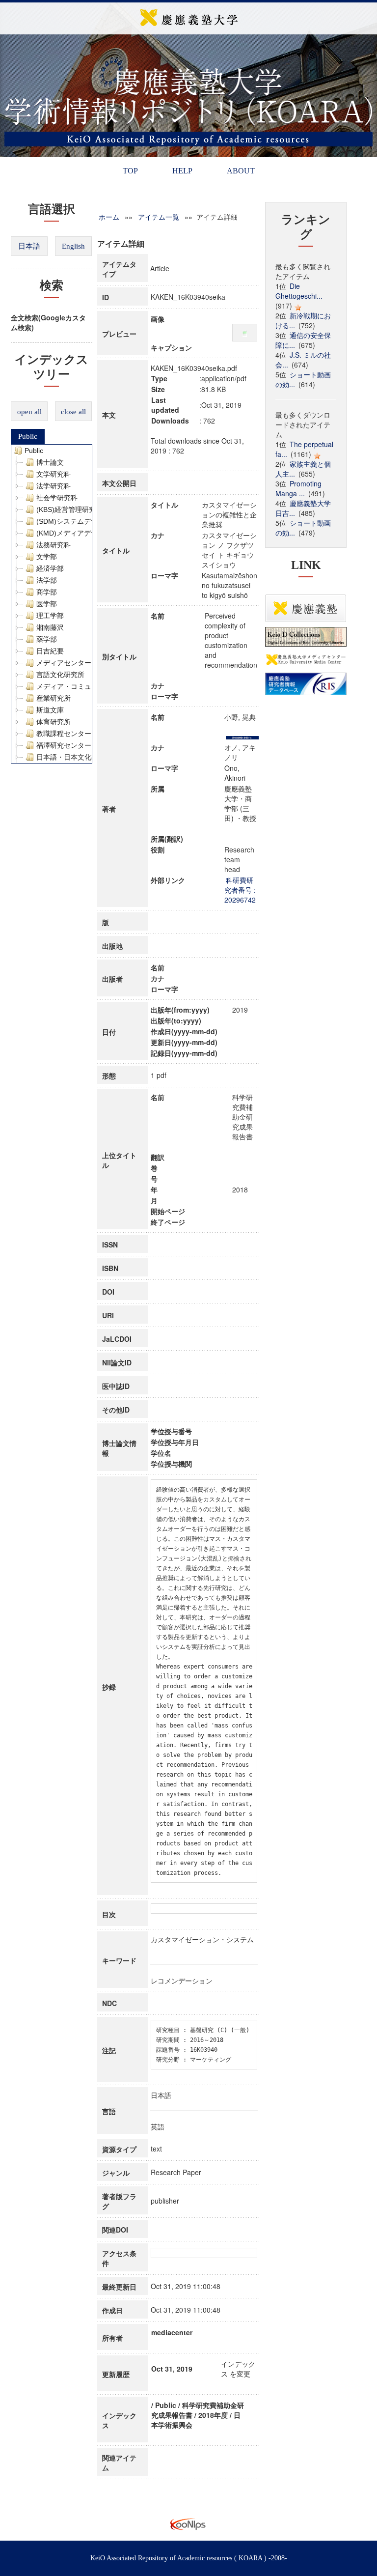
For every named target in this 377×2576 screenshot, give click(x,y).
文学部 (47, 557)
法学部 (47, 580)
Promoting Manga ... (298, 488)
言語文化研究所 (60, 675)
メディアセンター (64, 663)
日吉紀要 (50, 651)
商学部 (47, 592)
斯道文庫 (50, 710)
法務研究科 (54, 545)
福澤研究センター (64, 745)
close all (73, 412)
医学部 (47, 604)
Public (28, 436)
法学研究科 (54, 486)
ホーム (109, 217)
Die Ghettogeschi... (299, 291)
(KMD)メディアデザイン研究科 (84, 533)
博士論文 (50, 462)
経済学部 (50, 568)
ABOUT (241, 171)
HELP (182, 171)
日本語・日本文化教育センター (84, 757)
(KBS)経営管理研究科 (69, 510)
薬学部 (47, 639)
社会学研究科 (57, 498)
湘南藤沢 (50, 627)
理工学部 (50, 616)
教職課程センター (64, 734)
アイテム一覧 (159, 217)
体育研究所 (54, 722)
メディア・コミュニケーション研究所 (95, 686)
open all (29, 412)
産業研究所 (54, 698)
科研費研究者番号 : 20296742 (240, 890)
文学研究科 (54, 474)
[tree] (52, 604)
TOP (130, 171)
